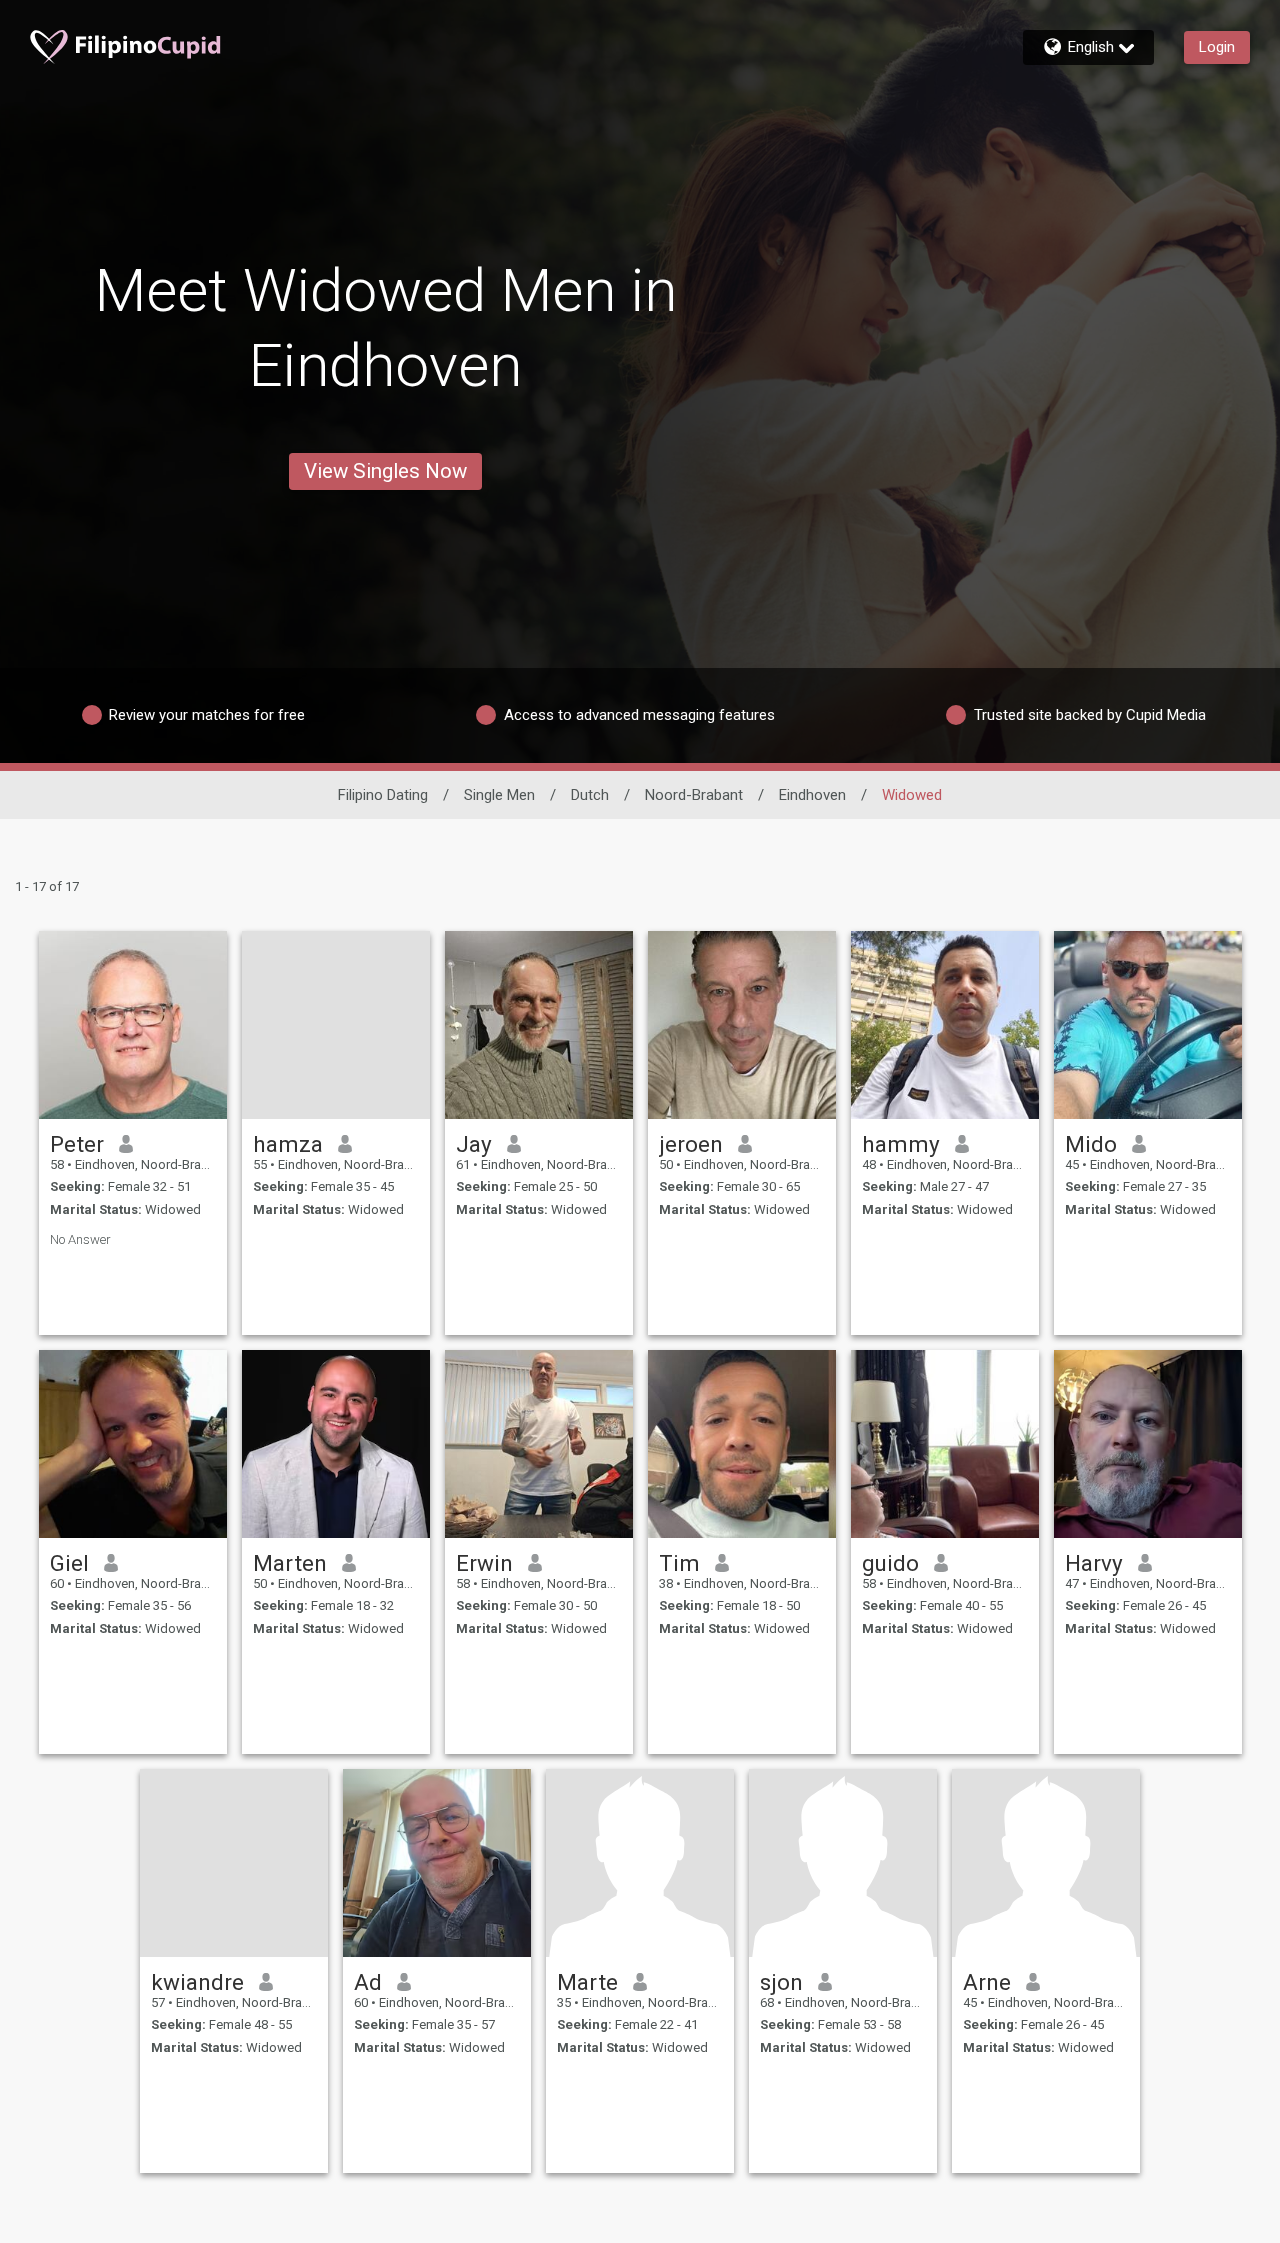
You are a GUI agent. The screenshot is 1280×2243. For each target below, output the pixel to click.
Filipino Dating (383, 795)
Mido (1091, 1144)
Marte (587, 1982)
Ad (368, 1982)
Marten (290, 1563)
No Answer (80, 1239)
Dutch (590, 795)
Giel (69, 1563)
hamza (288, 1144)
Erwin (484, 1563)
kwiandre (197, 1982)
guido (890, 1563)
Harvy (1094, 1563)
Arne (987, 1982)
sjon (781, 1982)
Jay (474, 1144)
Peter (77, 1144)
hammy (901, 1144)
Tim (679, 1563)
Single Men (499, 795)
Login (1217, 47)
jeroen (691, 1144)
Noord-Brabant (694, 795)
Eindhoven (812, 795)
